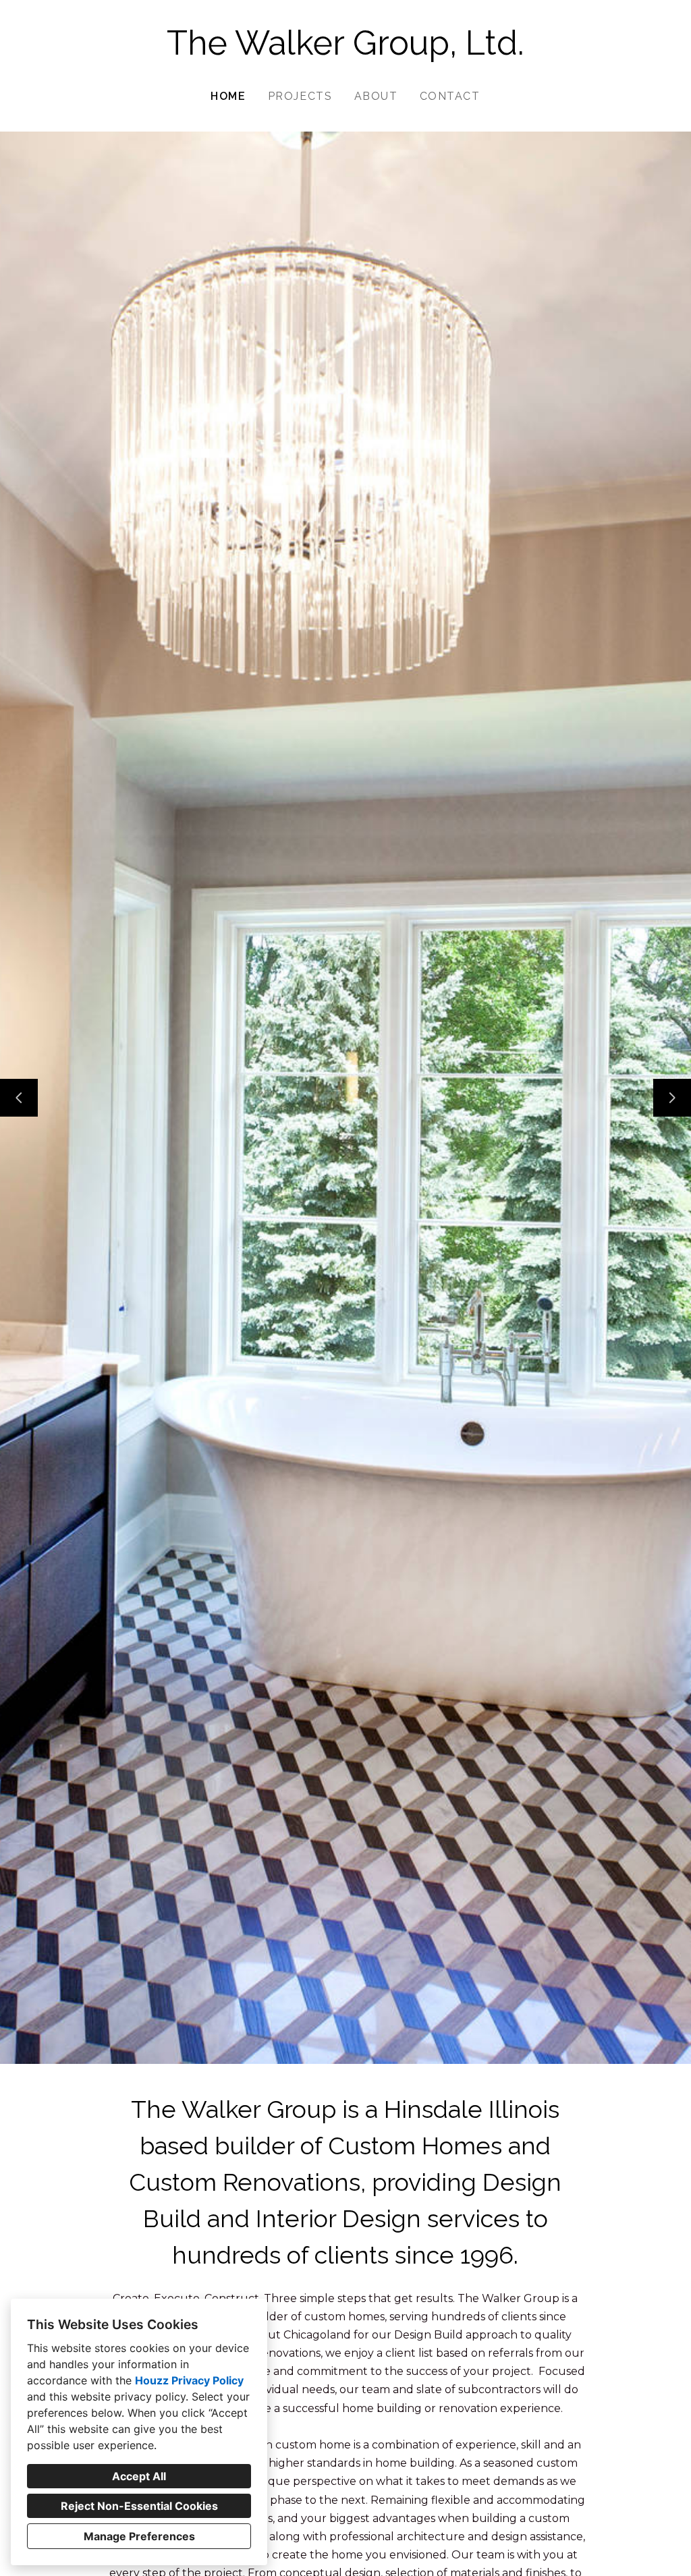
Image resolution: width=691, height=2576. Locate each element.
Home (228, 96)
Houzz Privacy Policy (189, 2380)
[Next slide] (672, 1098)
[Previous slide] (19, 1098)
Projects (300, 96)
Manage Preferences (139, 2536)
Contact (450, 96)
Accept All (139, 2476)
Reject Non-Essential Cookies (139, 2506)
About (376, 96)
